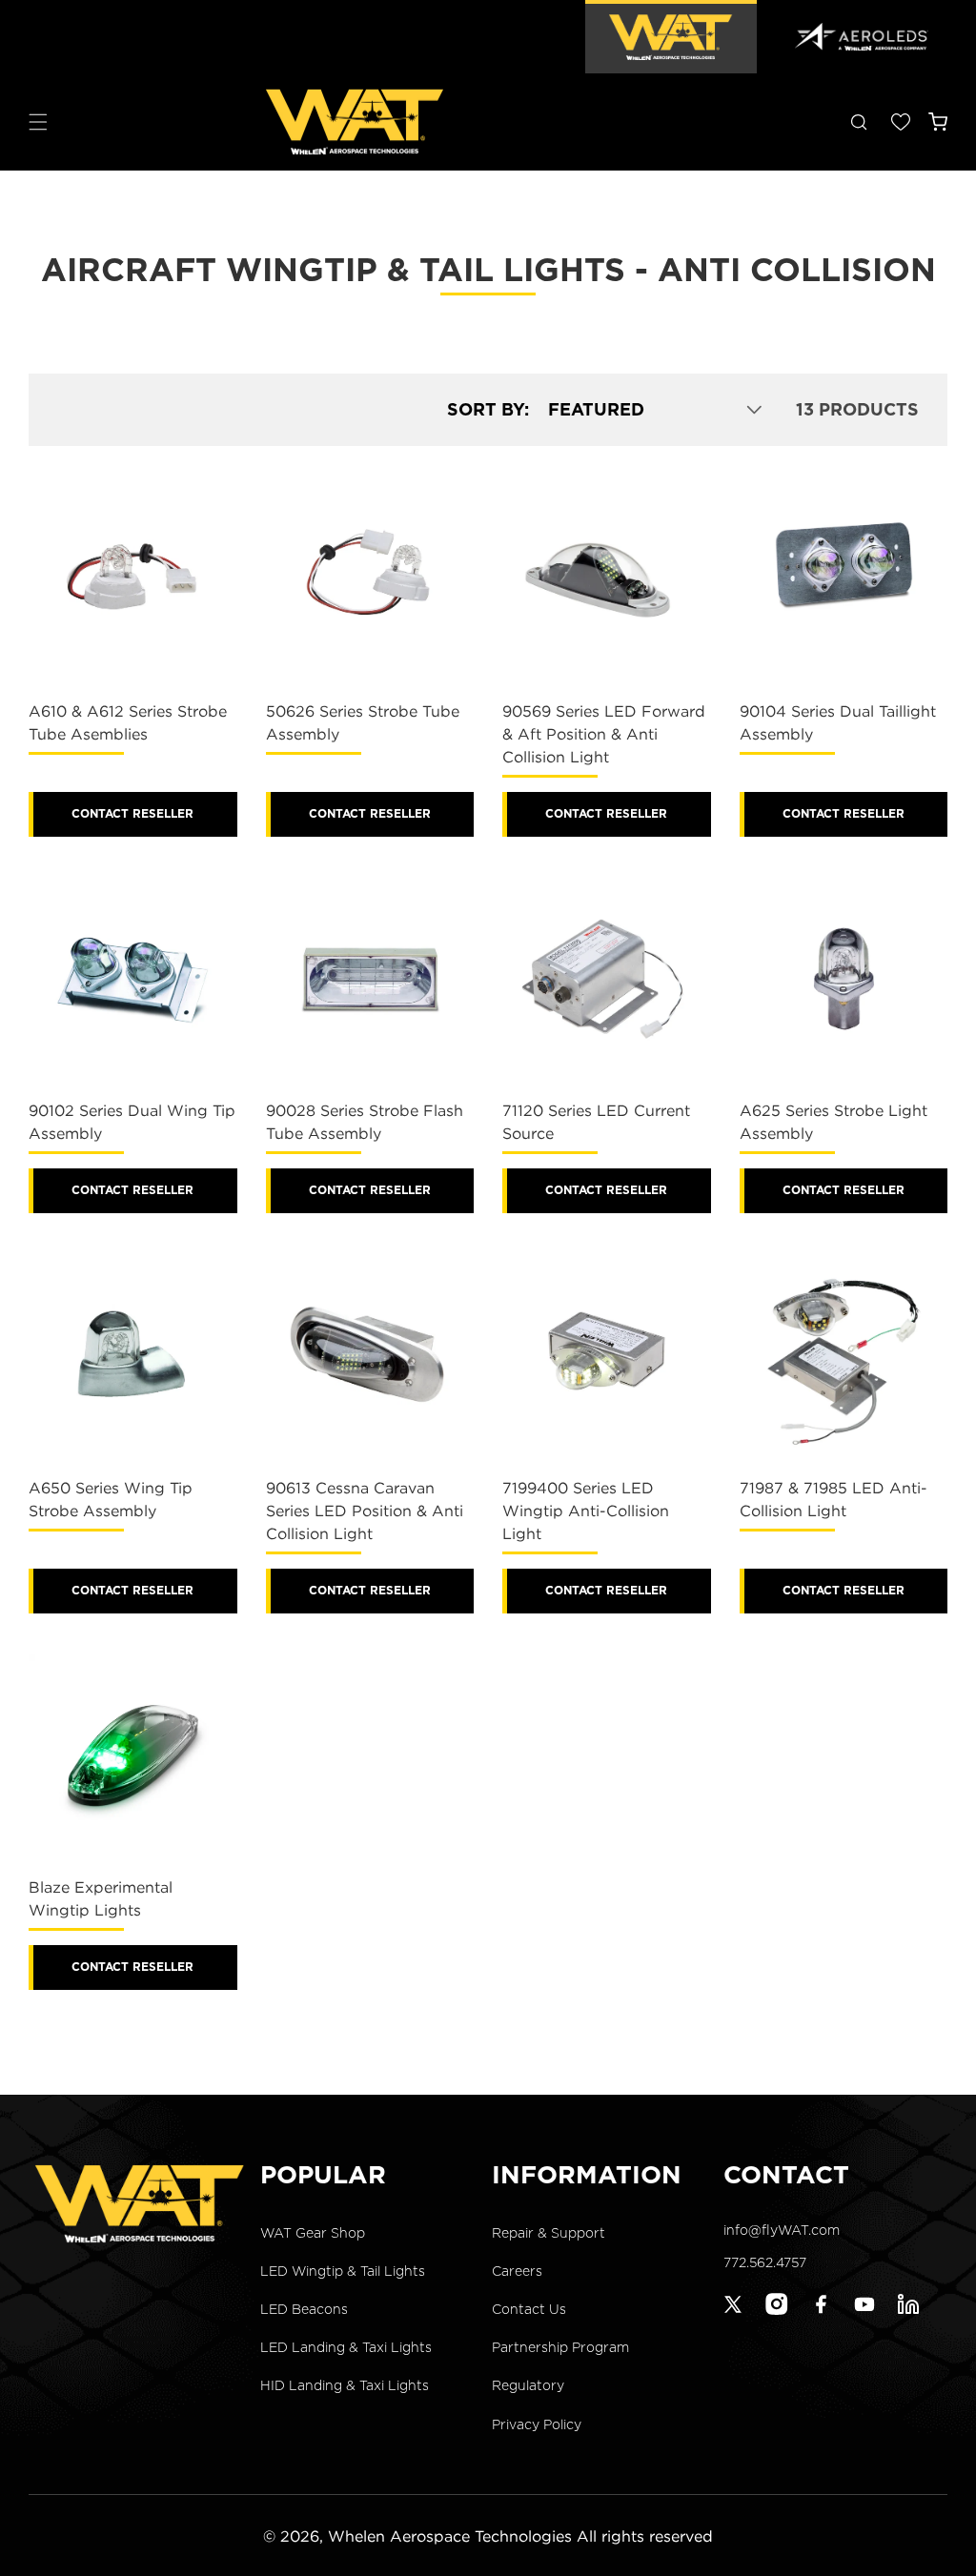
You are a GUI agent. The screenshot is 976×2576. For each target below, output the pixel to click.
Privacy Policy (537, 2424)
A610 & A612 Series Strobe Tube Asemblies (128, 722)
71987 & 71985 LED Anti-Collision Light (834, 1499)
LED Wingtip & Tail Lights (343, 2271)
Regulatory (528, 2385)
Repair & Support (549, 2233)
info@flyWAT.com (782, 2230)
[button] (38, 122)
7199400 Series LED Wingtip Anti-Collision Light (586, 1511)
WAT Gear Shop (313, 2233)
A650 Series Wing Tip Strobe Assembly (111, 1499)
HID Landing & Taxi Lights (345, 2385)
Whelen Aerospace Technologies (450, 2536)
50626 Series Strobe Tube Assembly (363, 722)
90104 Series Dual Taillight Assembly (838, 722)
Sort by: (488, 409)
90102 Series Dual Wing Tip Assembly (132, 1122)
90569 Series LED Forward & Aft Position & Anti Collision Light (604, 734)
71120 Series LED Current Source (596, 1122)
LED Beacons (304, 2309)
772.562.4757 (765, 2262)
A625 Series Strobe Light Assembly (834, 1122)
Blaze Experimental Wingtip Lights (101, 1898)
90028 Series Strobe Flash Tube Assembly (365, 1122)
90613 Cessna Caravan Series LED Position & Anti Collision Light (365, 1511)
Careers (517, 2271)
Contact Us (529, 2309)
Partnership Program (560, 2347)
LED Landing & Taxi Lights (346, 2347)
